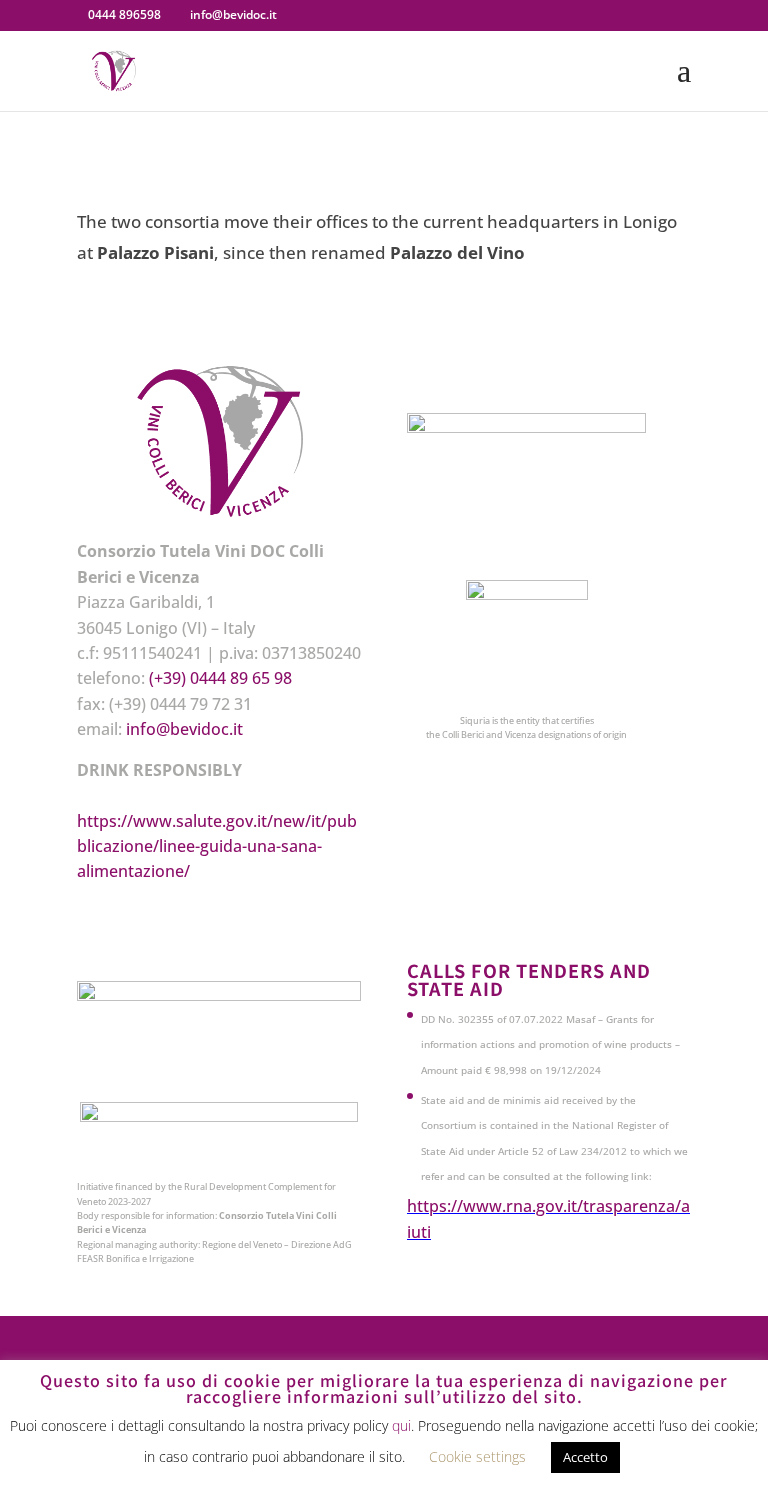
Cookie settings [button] (477, 1456)
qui (401, 1425)
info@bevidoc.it (184, 729)
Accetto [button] (585, 1457)
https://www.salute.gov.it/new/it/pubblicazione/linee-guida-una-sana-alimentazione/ (217, 846)
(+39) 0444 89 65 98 (220, 678)
